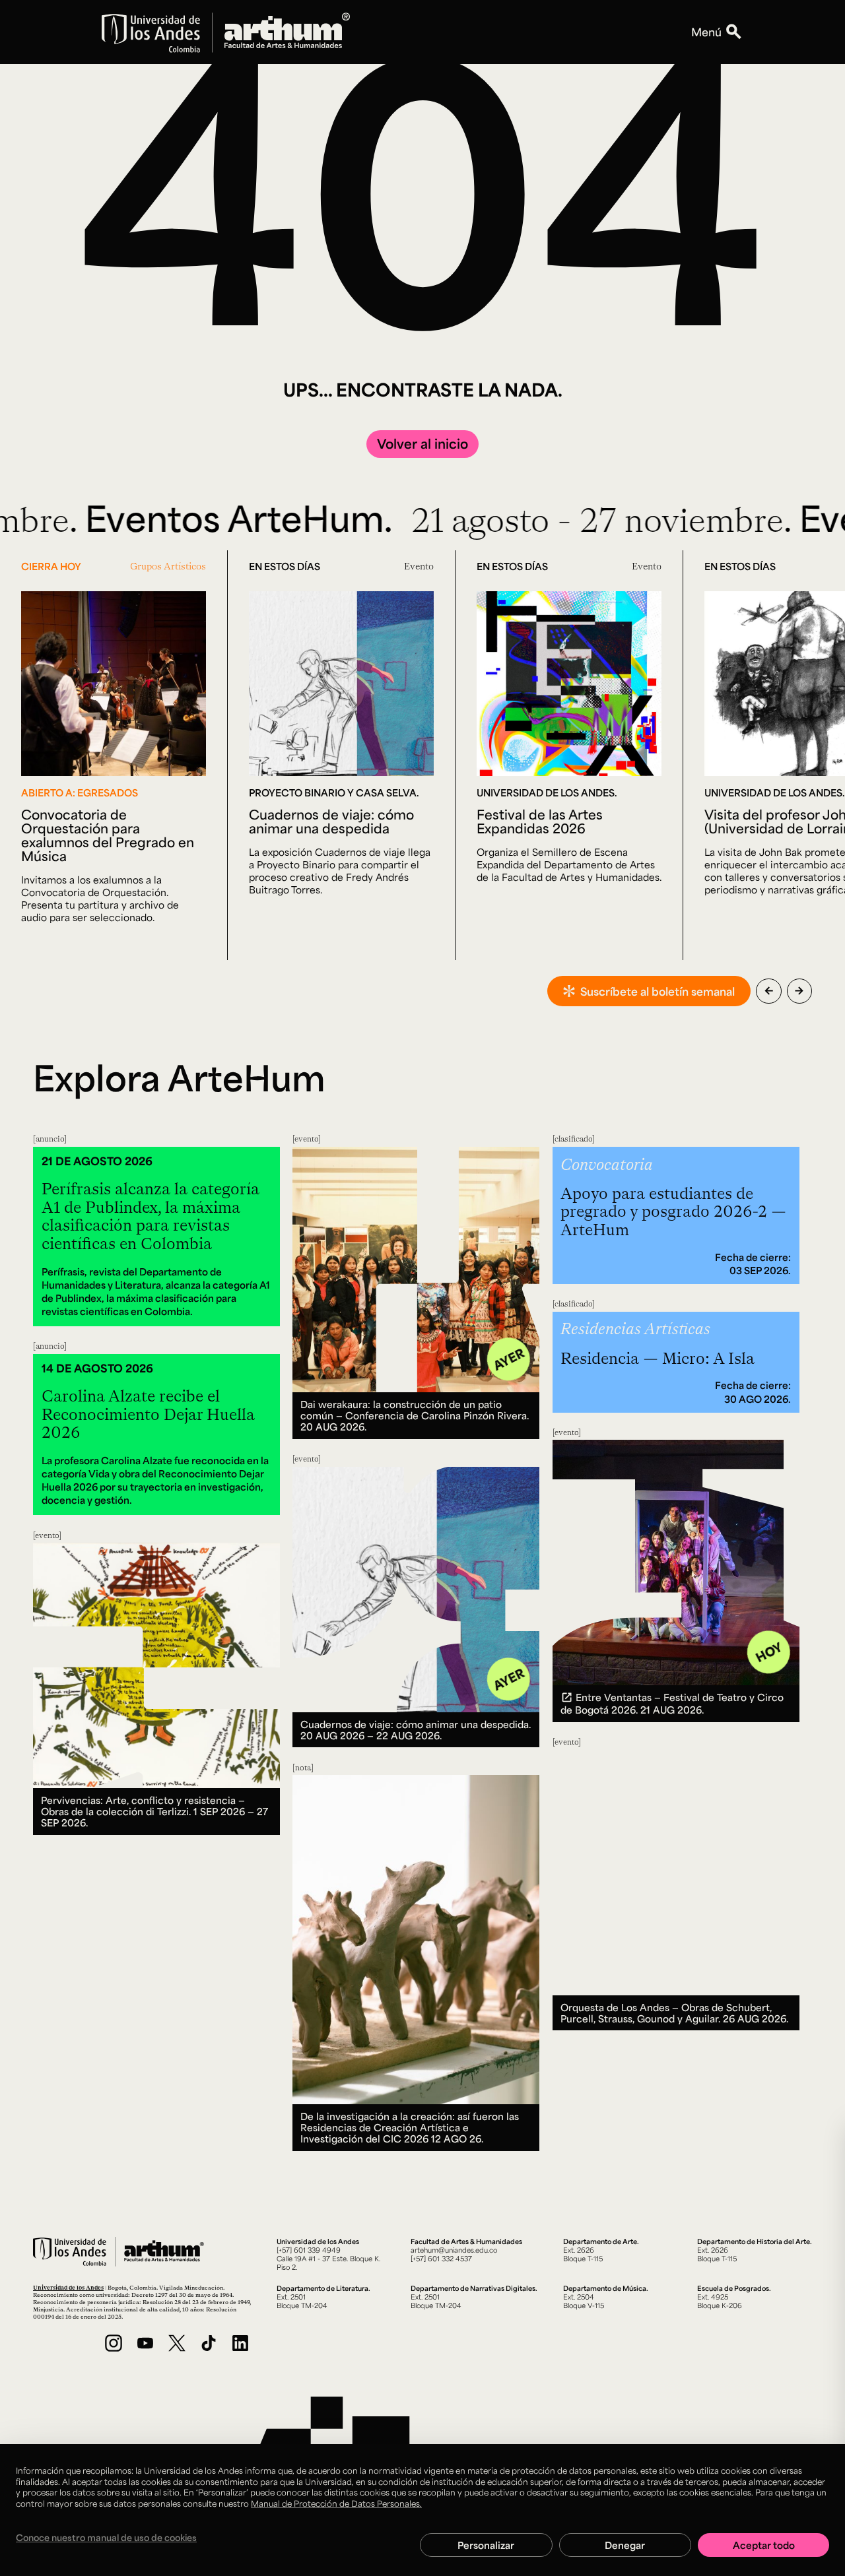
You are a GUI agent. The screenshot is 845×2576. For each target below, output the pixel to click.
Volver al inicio (422, 443)
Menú (706, 32)
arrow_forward (799, 991)
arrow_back (769, 991)
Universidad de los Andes (68, 2287)
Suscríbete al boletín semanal (658, 991)
